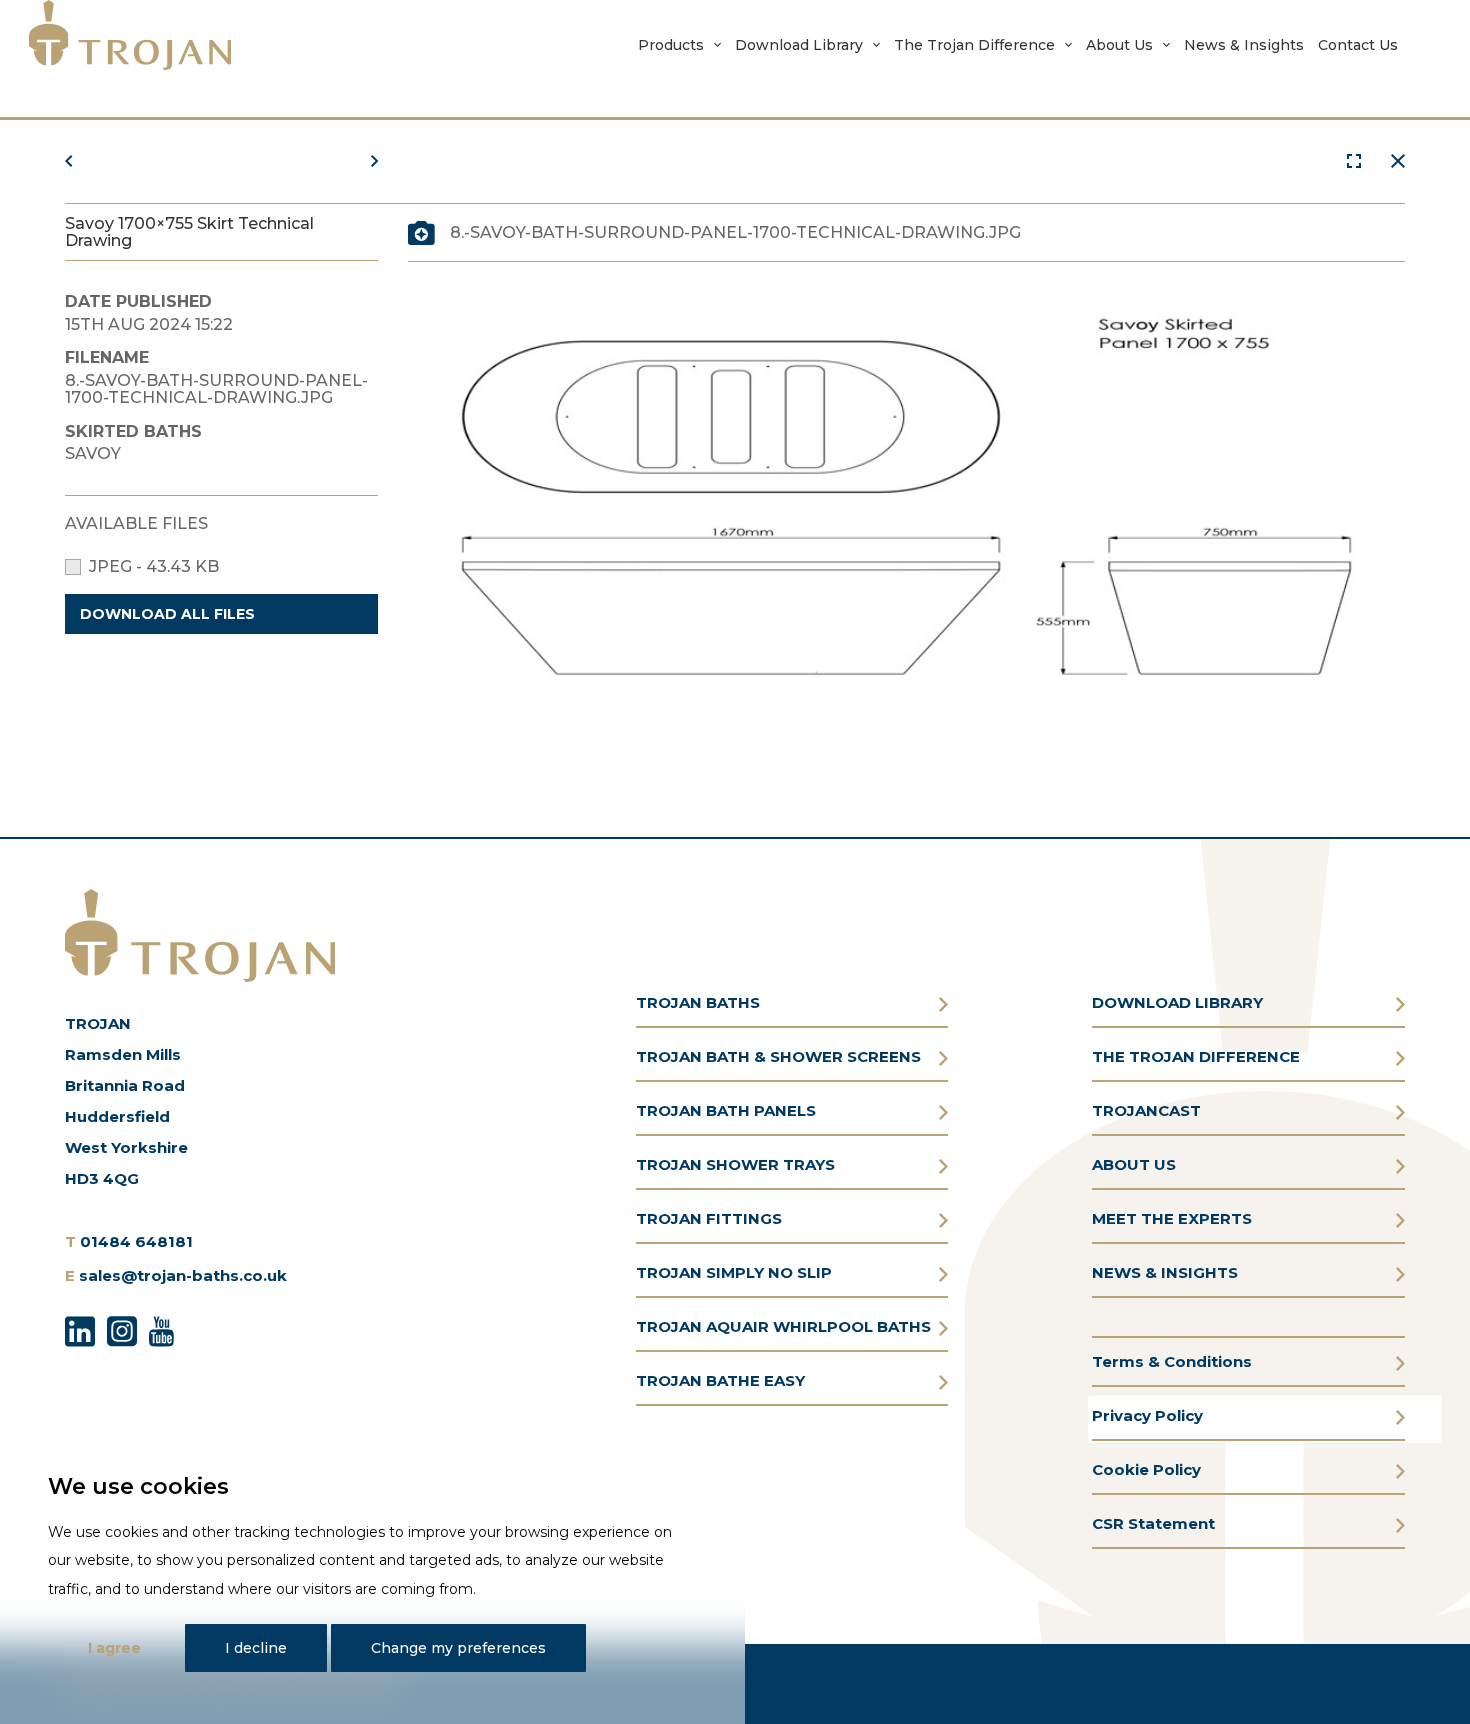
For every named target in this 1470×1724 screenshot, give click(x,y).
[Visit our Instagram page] (122, 1328)
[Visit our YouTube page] (161, 1328)
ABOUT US (1134, 1164)
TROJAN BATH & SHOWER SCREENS (778, 1056)
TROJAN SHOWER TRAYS (735, 1164)
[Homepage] (130, 35)
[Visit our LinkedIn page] (80, 1328)
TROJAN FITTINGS (709, 1218)
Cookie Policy (1146, 1469)
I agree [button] (114, 1648)
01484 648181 (136, 1241)
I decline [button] (256, 1648)
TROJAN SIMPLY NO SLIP (734, 1272)
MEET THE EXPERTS (1172, 1218)
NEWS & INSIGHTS (1165, 1272)
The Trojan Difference (974, 45)
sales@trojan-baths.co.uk (183, 1275)
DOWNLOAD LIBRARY (1177, 1002)
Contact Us (1358, 45)
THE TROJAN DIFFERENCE (1196, 1056)
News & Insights (1244, 45)
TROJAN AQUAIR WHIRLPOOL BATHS (783, 1326)
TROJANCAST (1146, 1110)
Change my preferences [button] (458, 1648)
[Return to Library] (1398, 161)
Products (671, 45)
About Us (1119, 45)
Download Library (799, 45)
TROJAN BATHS (698, 1002)
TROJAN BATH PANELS (726, 1110)
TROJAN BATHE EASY (720, 1380)
